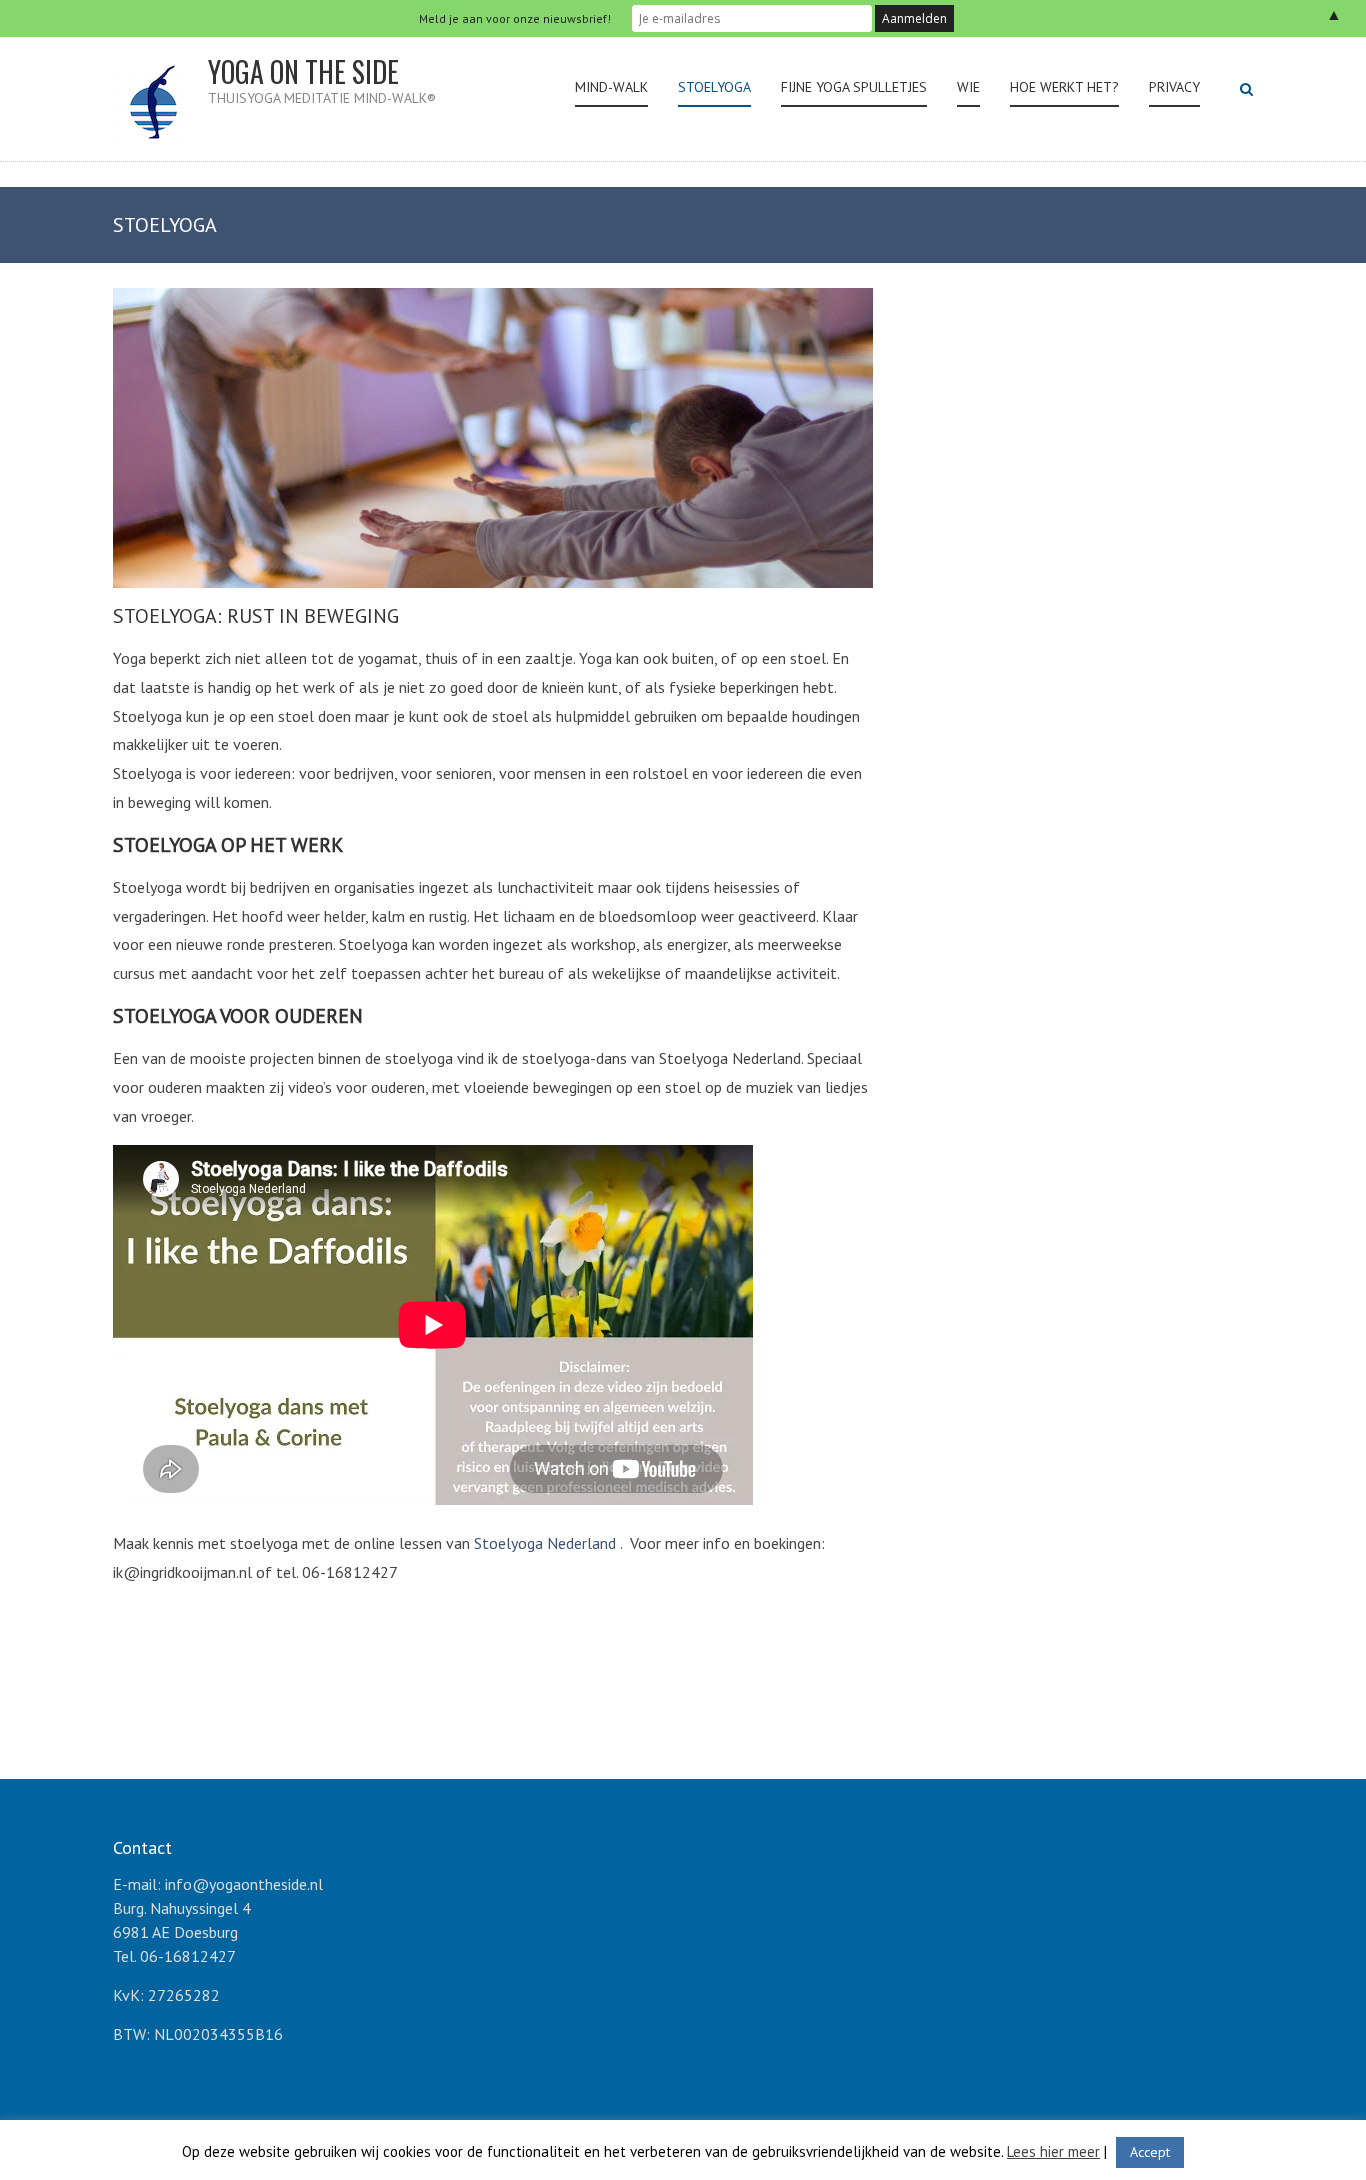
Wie (968, 87)
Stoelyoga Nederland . (550, 1543)
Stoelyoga (714, 87)
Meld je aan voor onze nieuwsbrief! (515, 18)
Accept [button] (1150, 2152)
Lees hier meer (1053, 2151)
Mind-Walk (611, 87)
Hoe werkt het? (1064, 87)
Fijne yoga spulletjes (854, 87)
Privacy (1174, 87)
